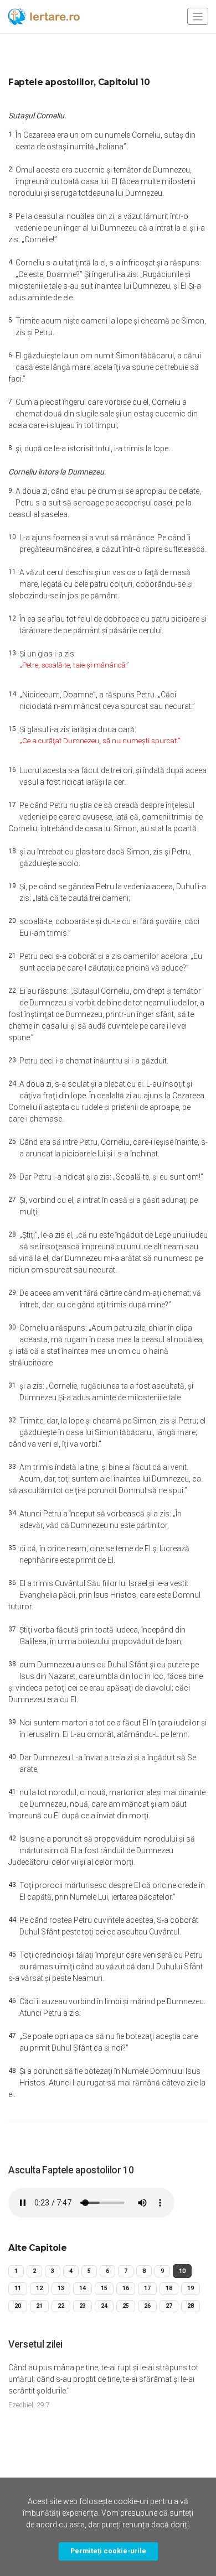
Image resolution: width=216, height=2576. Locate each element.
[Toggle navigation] (198, 16)
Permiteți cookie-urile (108, 2551)
